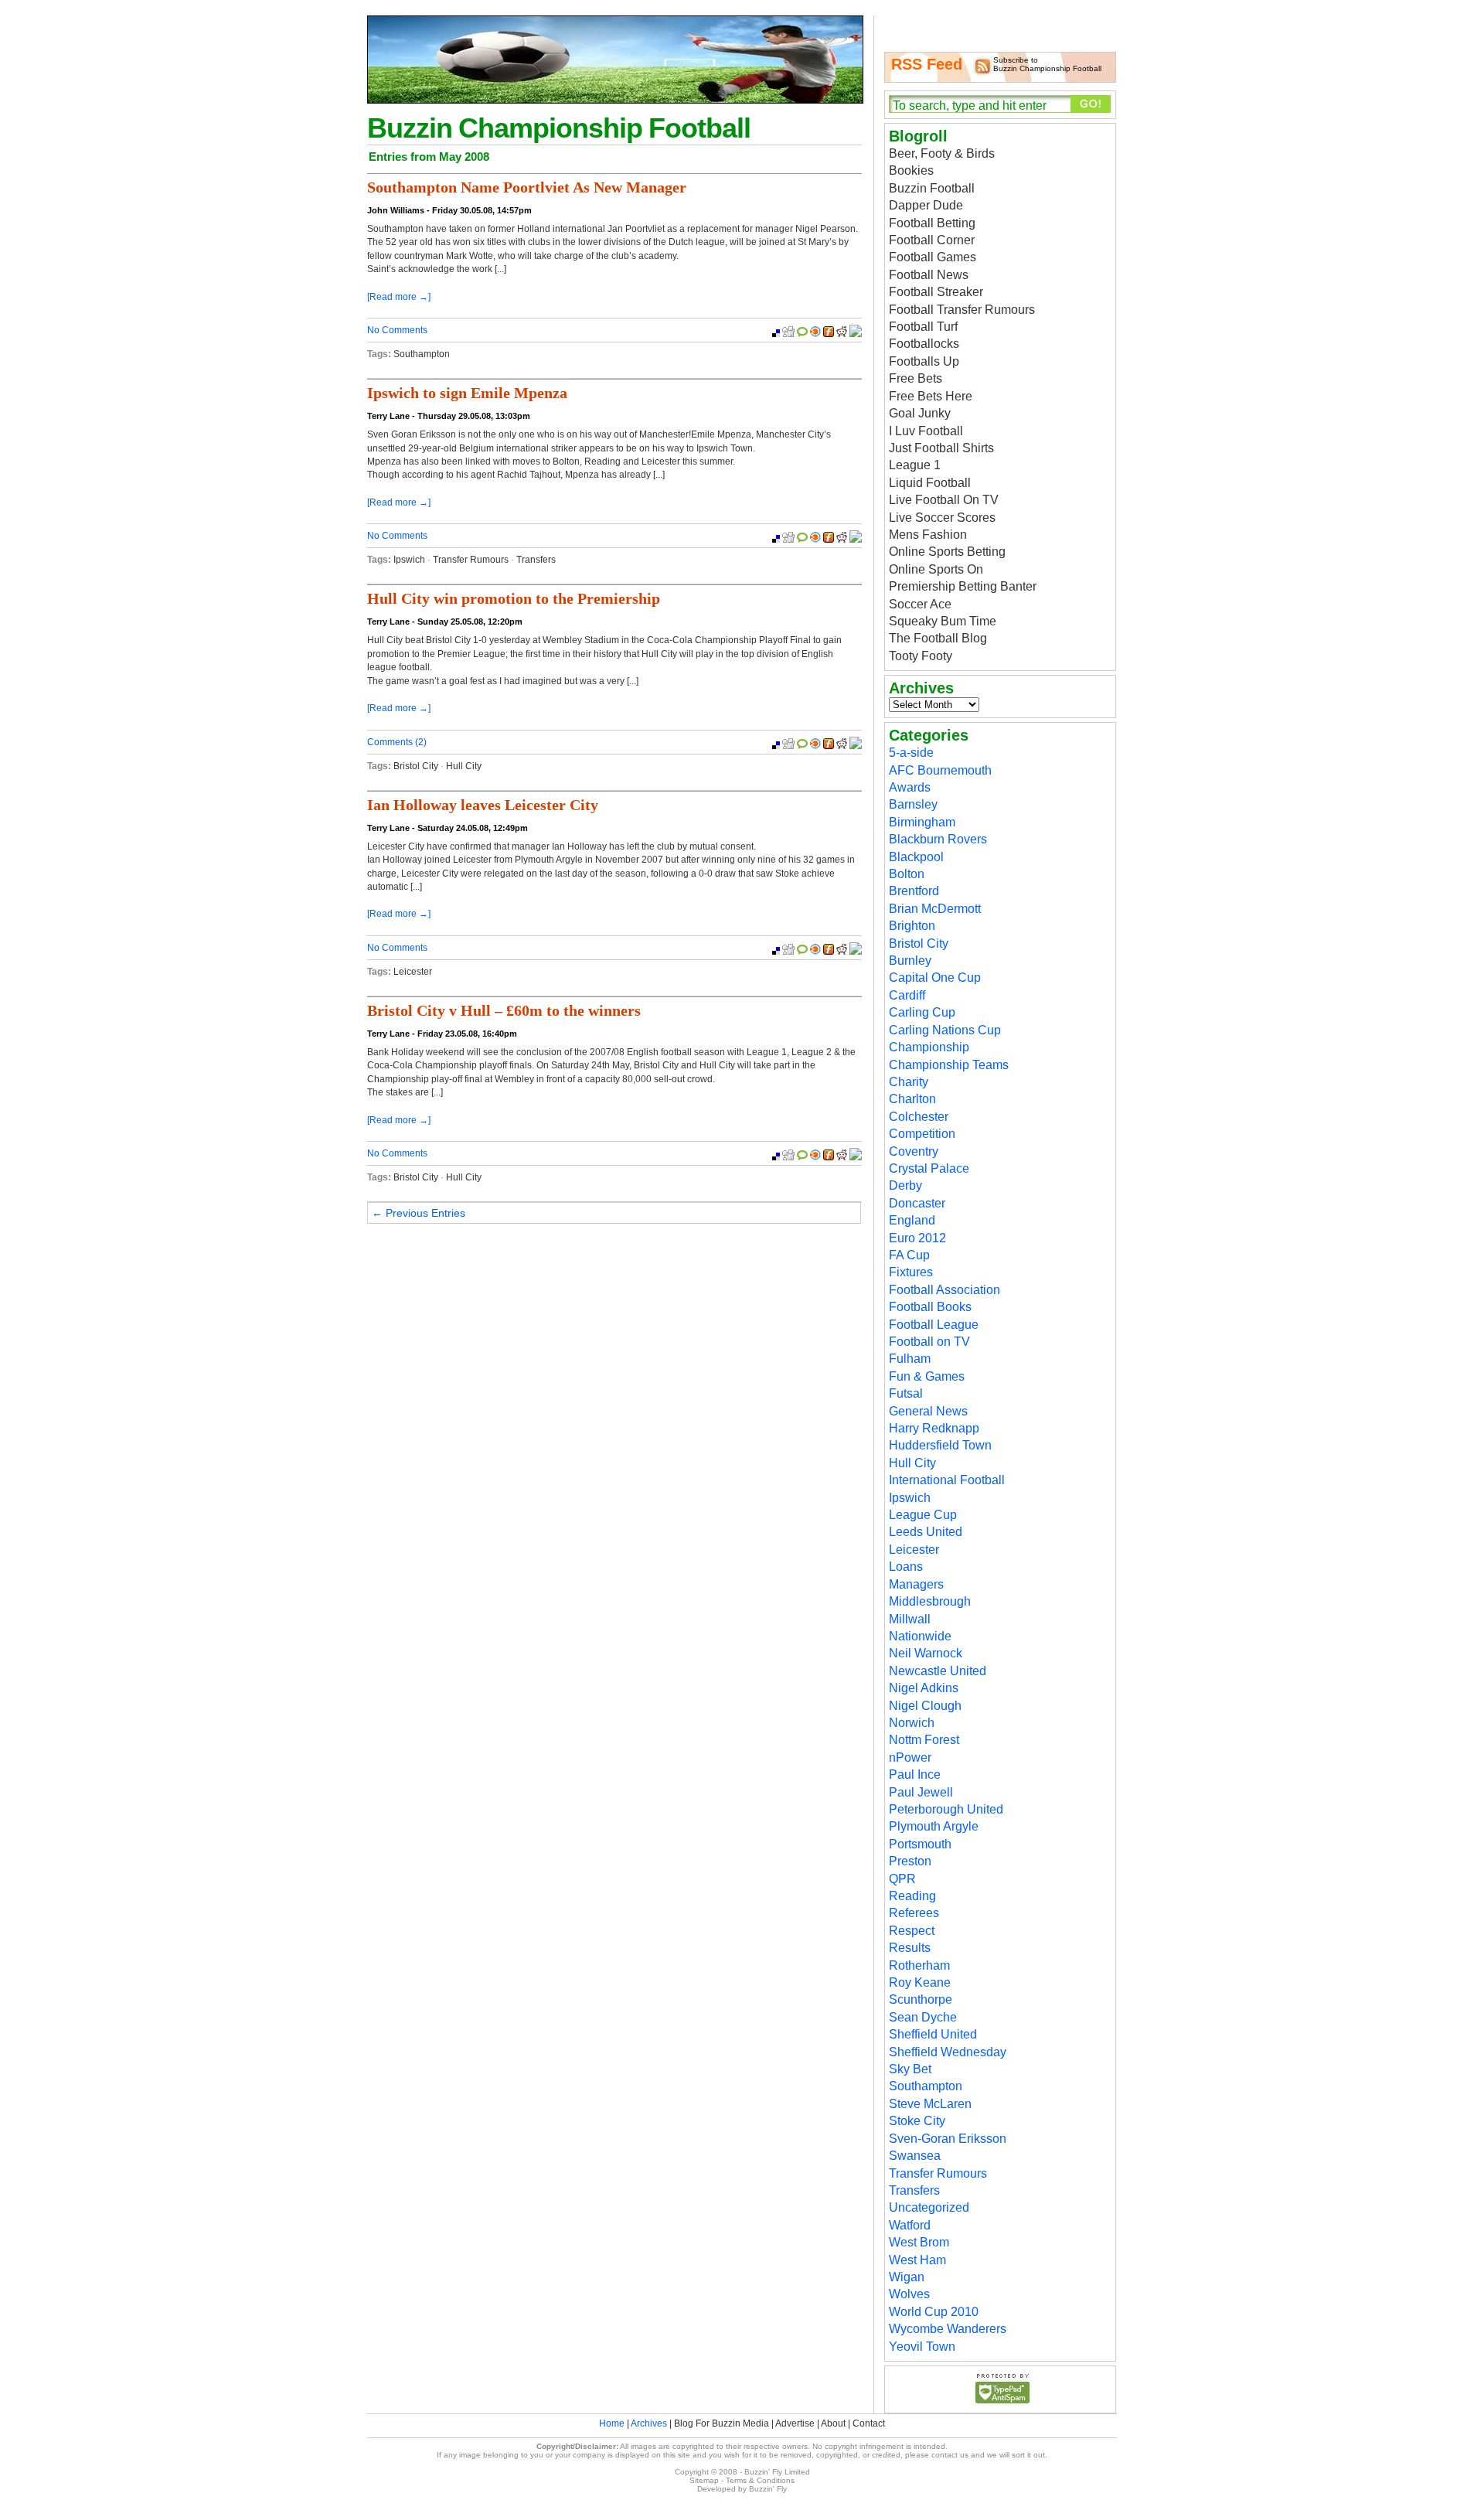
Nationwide (920, 1636)
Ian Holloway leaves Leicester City (483, 805)
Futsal (906, 1393)
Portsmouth (920, 1844)
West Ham (917, 2260)
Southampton (422, 354)
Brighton (912, 926)
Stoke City (917, 2121)
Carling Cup (922, 1012)
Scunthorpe (921, 1999)
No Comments (397, 330)
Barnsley (913, 804)
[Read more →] (399, 297)
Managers (916, 1584)
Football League (934, 1325)
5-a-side (911, 753)
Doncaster (917, 1203)
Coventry (914, 1151)
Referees (914, 1913)
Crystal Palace (929, 1168)
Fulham (910, 1359)
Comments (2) (397, 742)
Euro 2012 (917, 1238)
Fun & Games (927, 1376)
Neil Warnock (926, 1653)
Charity (909, 1082)
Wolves (909, 2294)
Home (612, 2423)
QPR (902, 1879)
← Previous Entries (419, 1213)
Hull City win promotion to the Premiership (514, 598)
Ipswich (409, 560)
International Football (947, 1480)
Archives (649, 2423)
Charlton (912, 1099)
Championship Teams (949, 1065)
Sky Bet (910, 2069)
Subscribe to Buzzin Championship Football (1047, 64)
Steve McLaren (930, 2104)
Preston (910, 1861)
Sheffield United (933, 2034)
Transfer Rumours (471, 560)
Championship (929, 1047)
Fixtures (911, 1272)
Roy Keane (920, 1982)
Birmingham (922, 822)
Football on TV (929, 1342)
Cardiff (907, 995)
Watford (910, 2225)
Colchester (919, 1117)
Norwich (912, 1723)
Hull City (464, 766)
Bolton (907, 874)
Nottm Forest (924, 1740)
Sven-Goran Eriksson (948, 2139)
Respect (912, 1931)
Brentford (914, 891)
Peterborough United (946, 1809)
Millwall (910, 1619)
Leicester (413, 972)
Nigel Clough (925, 1706)
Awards (910, 787)
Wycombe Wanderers (948, 2329)
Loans (906, 1567)
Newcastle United (938, 1671)
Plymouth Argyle (934, 1826)
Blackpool (916, 857)
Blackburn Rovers (938, 839)
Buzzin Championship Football (559, 128)
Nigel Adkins (924, 1688)
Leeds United (926, 1532)
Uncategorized (929, 2207)
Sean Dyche (923, 2017)
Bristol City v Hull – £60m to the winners (504, 1010)
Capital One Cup (935, 978)
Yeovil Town (922, 2347)
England (912, 1220)
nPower (910, 1757)
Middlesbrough (930, 1601)
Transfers (536, 560)
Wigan (907, 2277)
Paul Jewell (921, 1792)
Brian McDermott (935, 909)
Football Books (930, 1307)
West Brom (919, 2242)
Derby (905, 1185)
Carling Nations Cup (945, 1030)
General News (928, 1411)
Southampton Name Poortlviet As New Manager (527, 187)
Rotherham (919, 1965)
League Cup (923, 1515)
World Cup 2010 (934, 2312)
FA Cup (909, 1255)
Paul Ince (915, 1775)
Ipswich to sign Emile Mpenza (467, 393)
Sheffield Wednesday (948, 2052)
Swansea (915, 2156)
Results (910, 1948)
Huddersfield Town (940, 1445)
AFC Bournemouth (940, 770)
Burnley (910, 960)
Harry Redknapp (934, 1428)
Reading (912, 1896)
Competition (922, 1134)
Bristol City (416, 766)
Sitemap (704, 2480)
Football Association (945, 1290)
